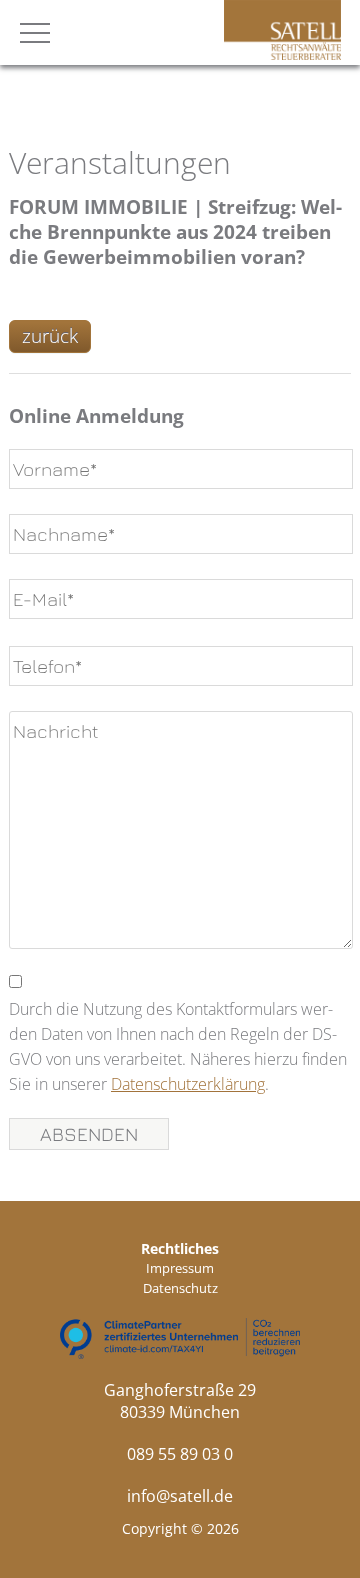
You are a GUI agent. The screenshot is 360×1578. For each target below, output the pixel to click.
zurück (50, 336)
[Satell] (282, 54)
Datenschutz (180, 1288)
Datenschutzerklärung (188, 1084)
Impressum (180, 1268)
